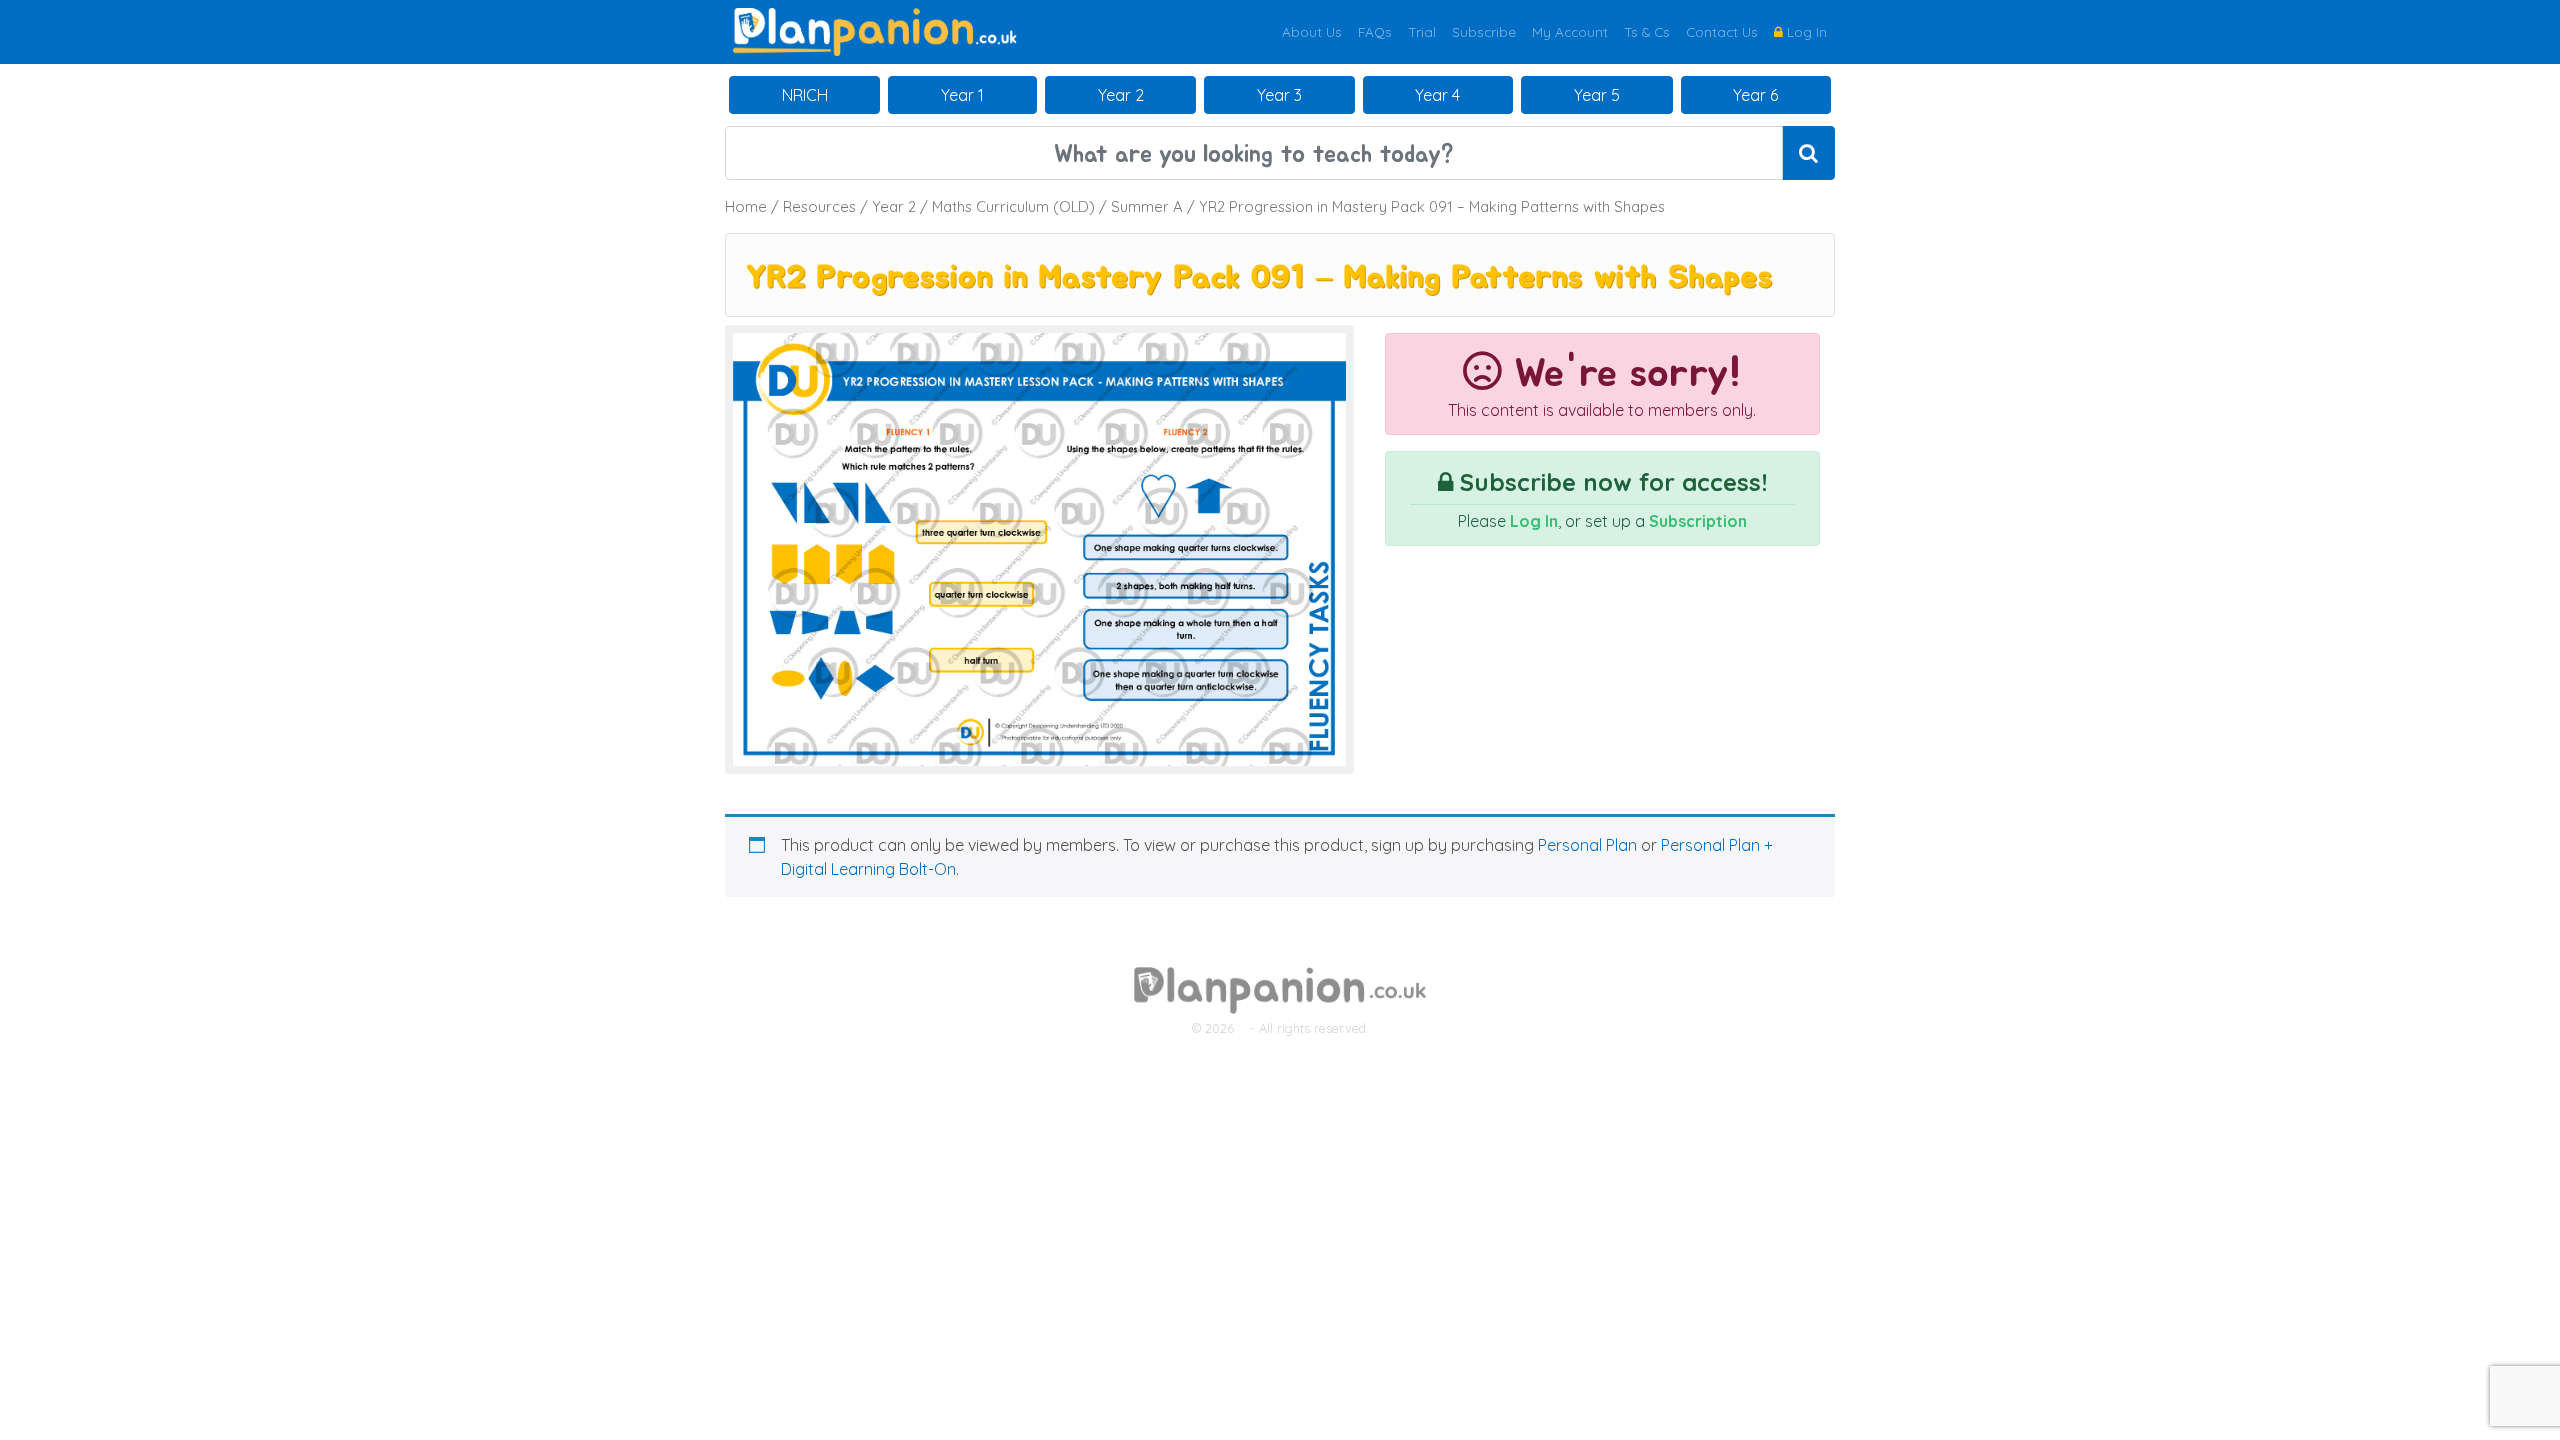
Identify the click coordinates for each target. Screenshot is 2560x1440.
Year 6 (1755, 95)
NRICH (805, 95)
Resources (819, 206)
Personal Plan (1587, 845)
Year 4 (1437, 95)
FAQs (1375, 31)
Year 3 (1279, 95)
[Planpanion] (875, 30)
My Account (1570, 31)
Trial (1422, 31)
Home (746, 206)
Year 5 (1597, 95)
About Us (1312, 31)
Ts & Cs (1647, 31)
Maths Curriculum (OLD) (1013, 206)
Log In (1805, 31)
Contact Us (1722, 31)
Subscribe (1484, 31)
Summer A (1147, 206)
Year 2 (1121, 95)
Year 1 (962, 95)
